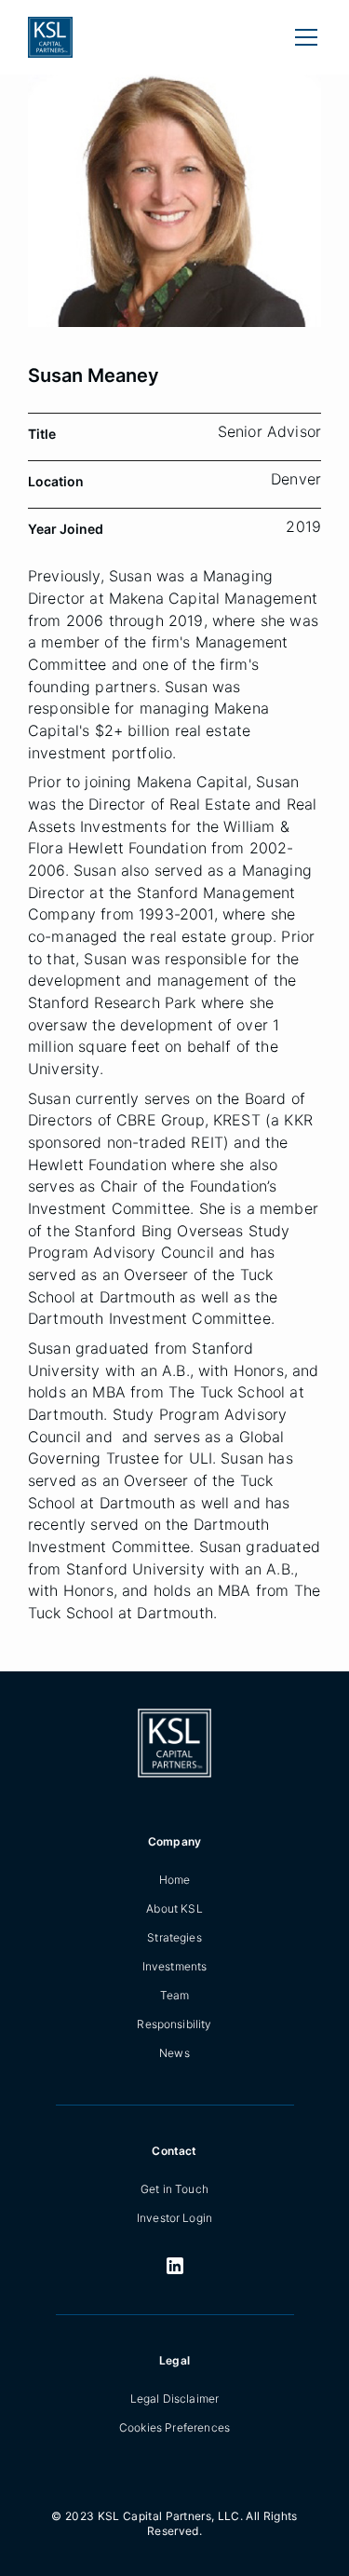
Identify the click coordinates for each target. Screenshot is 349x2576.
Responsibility (174, 2024)
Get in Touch (174, 2189)
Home (175, 1880)
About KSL (174, 1908)
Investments (175, 1966)
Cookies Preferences (174, 2427)
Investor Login (174, 2218)
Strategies (174, 1937)
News (174, 2053)
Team (175, 1995)
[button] (302, 37)
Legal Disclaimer (175, 2399)
